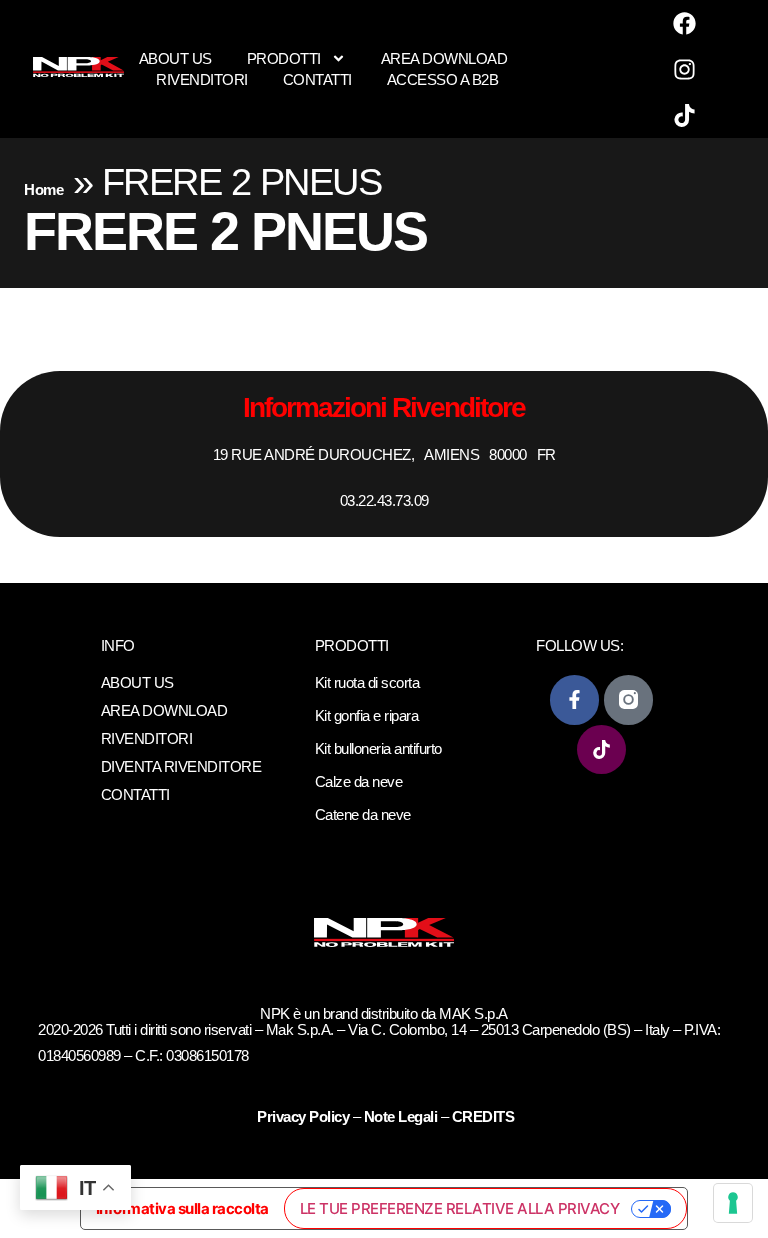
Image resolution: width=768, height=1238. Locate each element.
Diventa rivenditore (181, 766)
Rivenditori (202, 79)
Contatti (317, 79)
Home (43, 189)
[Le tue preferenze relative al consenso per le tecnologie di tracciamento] (733, 1203)
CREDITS (483, 1116)
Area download (444, 58)
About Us (175, 58)
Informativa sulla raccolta (182, 1208)
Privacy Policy (305, 1116)
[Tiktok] (685, 115)
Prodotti (284, 58)
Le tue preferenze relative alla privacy (460, 1208)
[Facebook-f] (574, 699)
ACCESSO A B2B (443, 79)
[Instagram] (685, 69)
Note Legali (401, 1116)
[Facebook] (685, 23)
